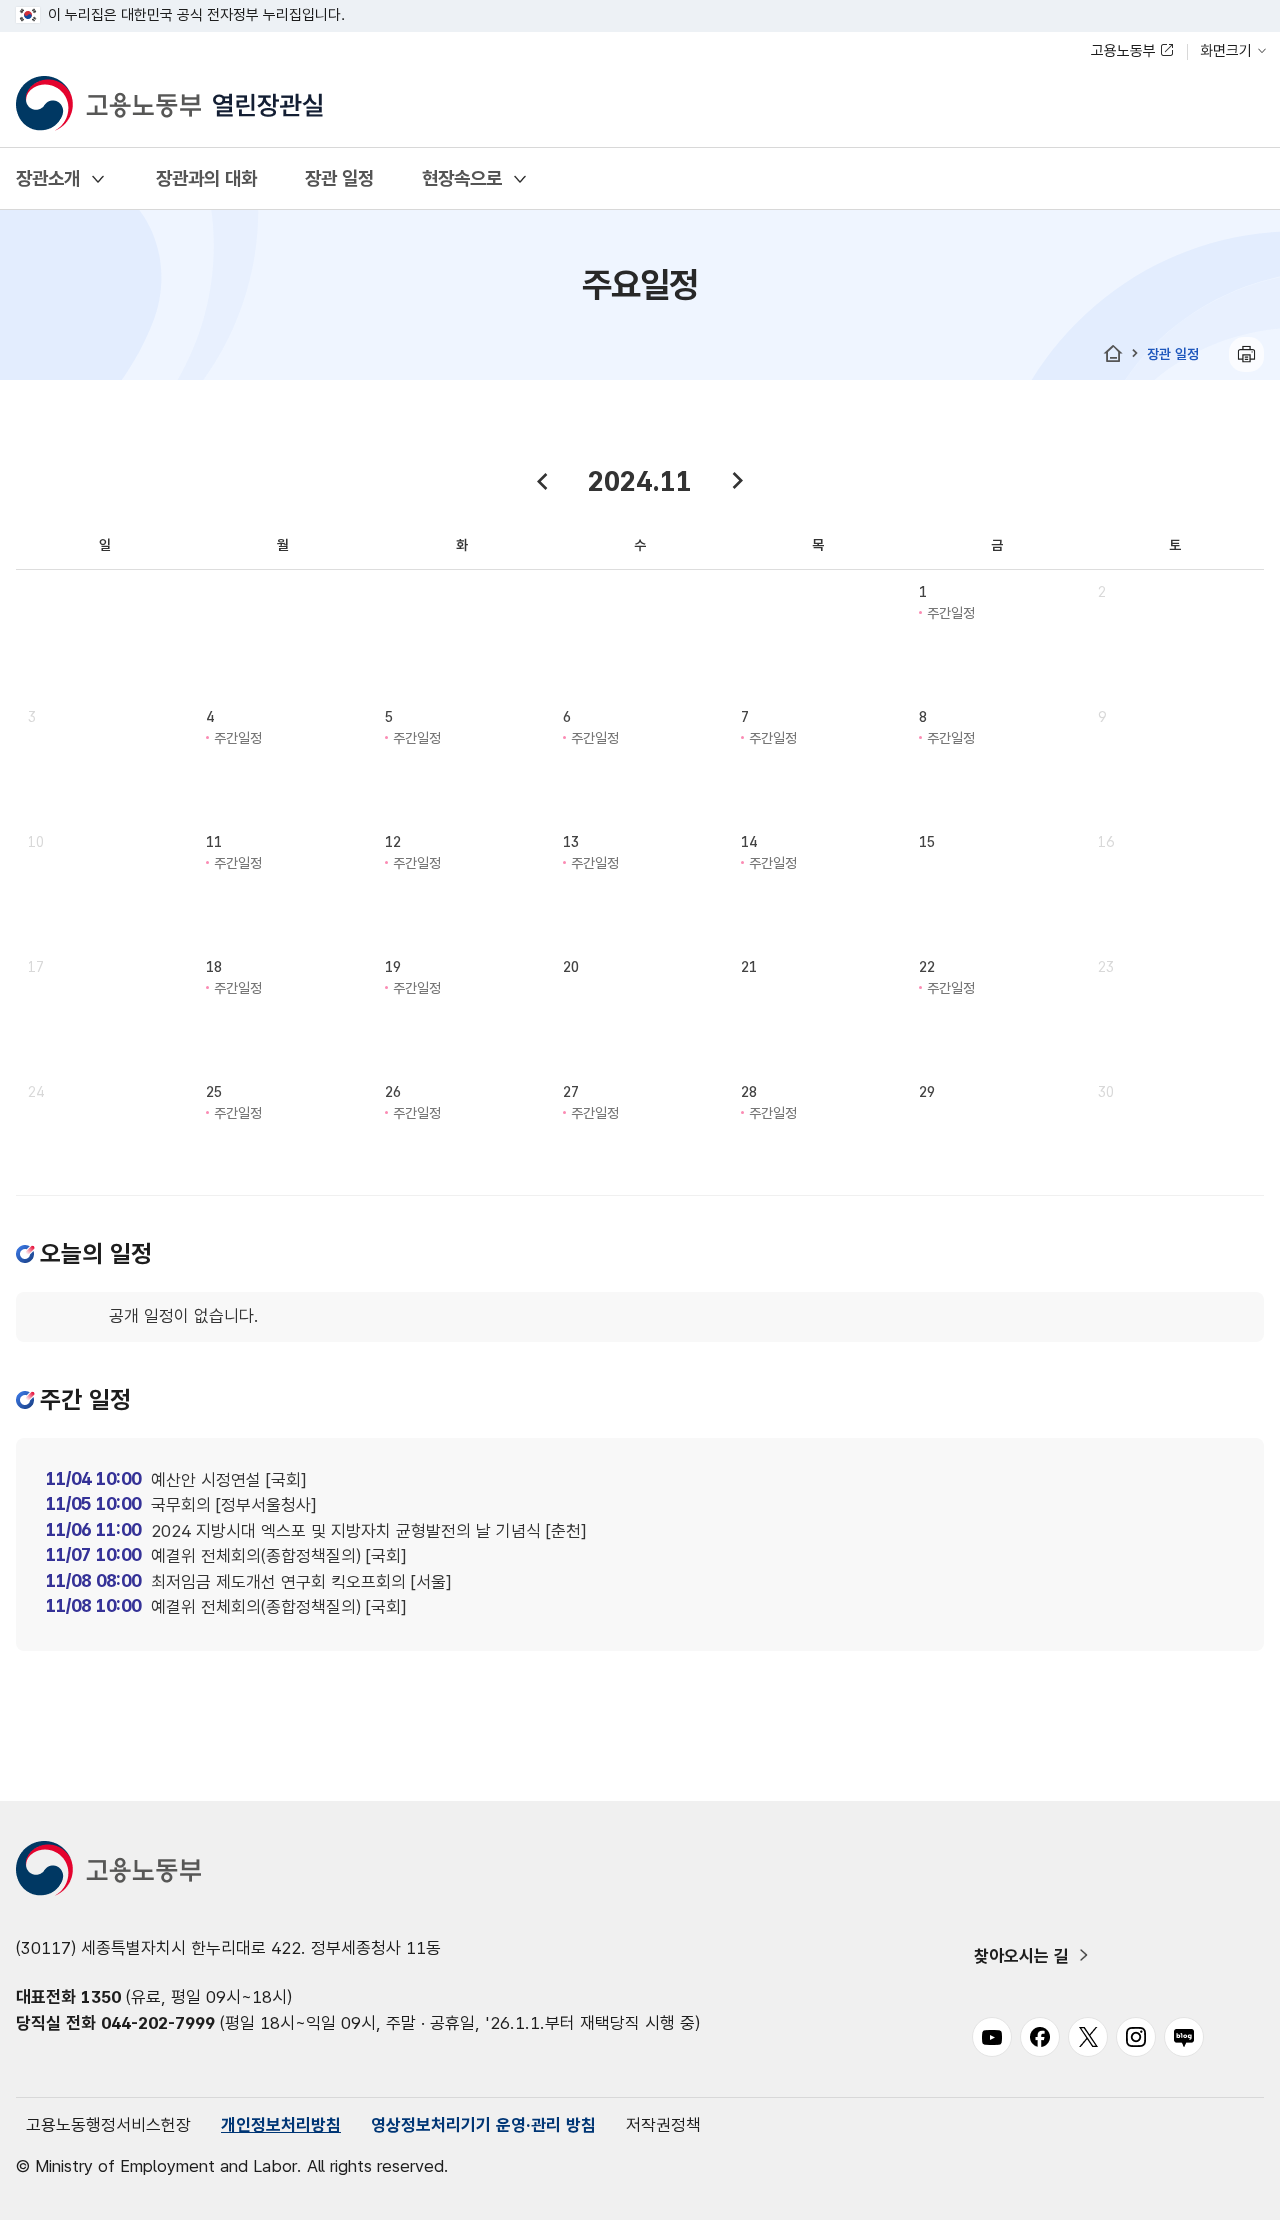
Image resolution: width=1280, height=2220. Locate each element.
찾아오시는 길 (1021, 1956)
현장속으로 (462, 178)
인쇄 (1246, 354)
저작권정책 (663, 2125)
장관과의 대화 (206, 178)
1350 (101, 1997)
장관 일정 (339, 178)
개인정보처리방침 (281, 2125)
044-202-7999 (158, 2023)
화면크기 (1226, 51)
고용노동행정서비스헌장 (108, 2125)
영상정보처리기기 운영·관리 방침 (483, 2125)
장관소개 (48, 178)
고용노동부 (1123, 51)
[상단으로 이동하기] (1225, 2185)
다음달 (738, 481)
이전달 (542, 481)
